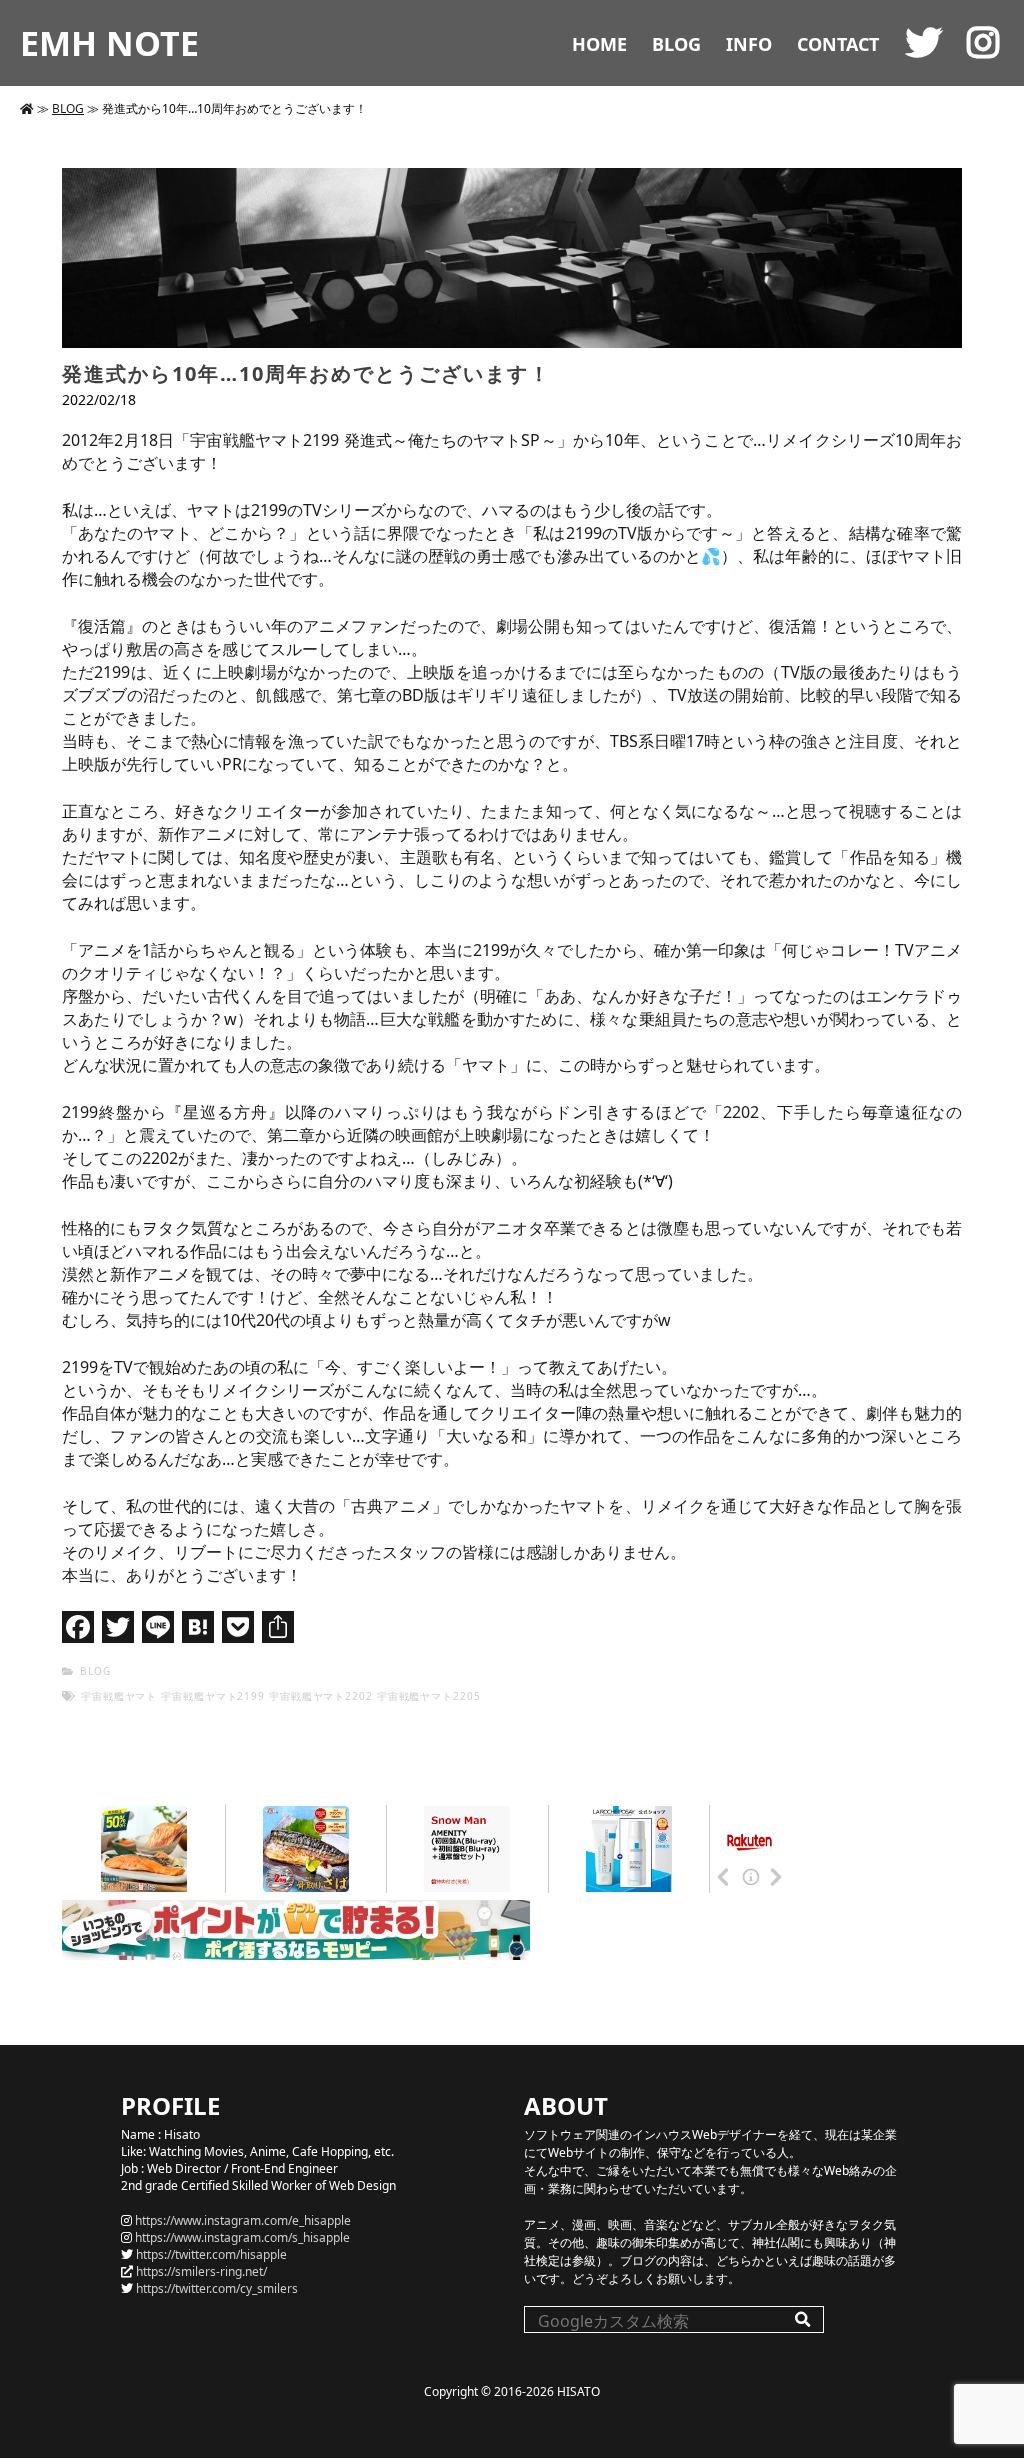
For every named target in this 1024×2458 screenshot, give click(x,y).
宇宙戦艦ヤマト (119, 1696)
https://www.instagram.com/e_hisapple (243, 2220)
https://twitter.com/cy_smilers (217, 2288)
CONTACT (838, 44)
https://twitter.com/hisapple (211, 2254)
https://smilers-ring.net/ (201, 2271)
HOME (599, 44)
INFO (749, 44)
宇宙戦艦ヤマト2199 (213, 1696)
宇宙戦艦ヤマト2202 (321, 1696)
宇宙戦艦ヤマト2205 (429, 1696)
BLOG (676, 44)
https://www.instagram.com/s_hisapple (242, 2237)
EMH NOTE (109, 43)
